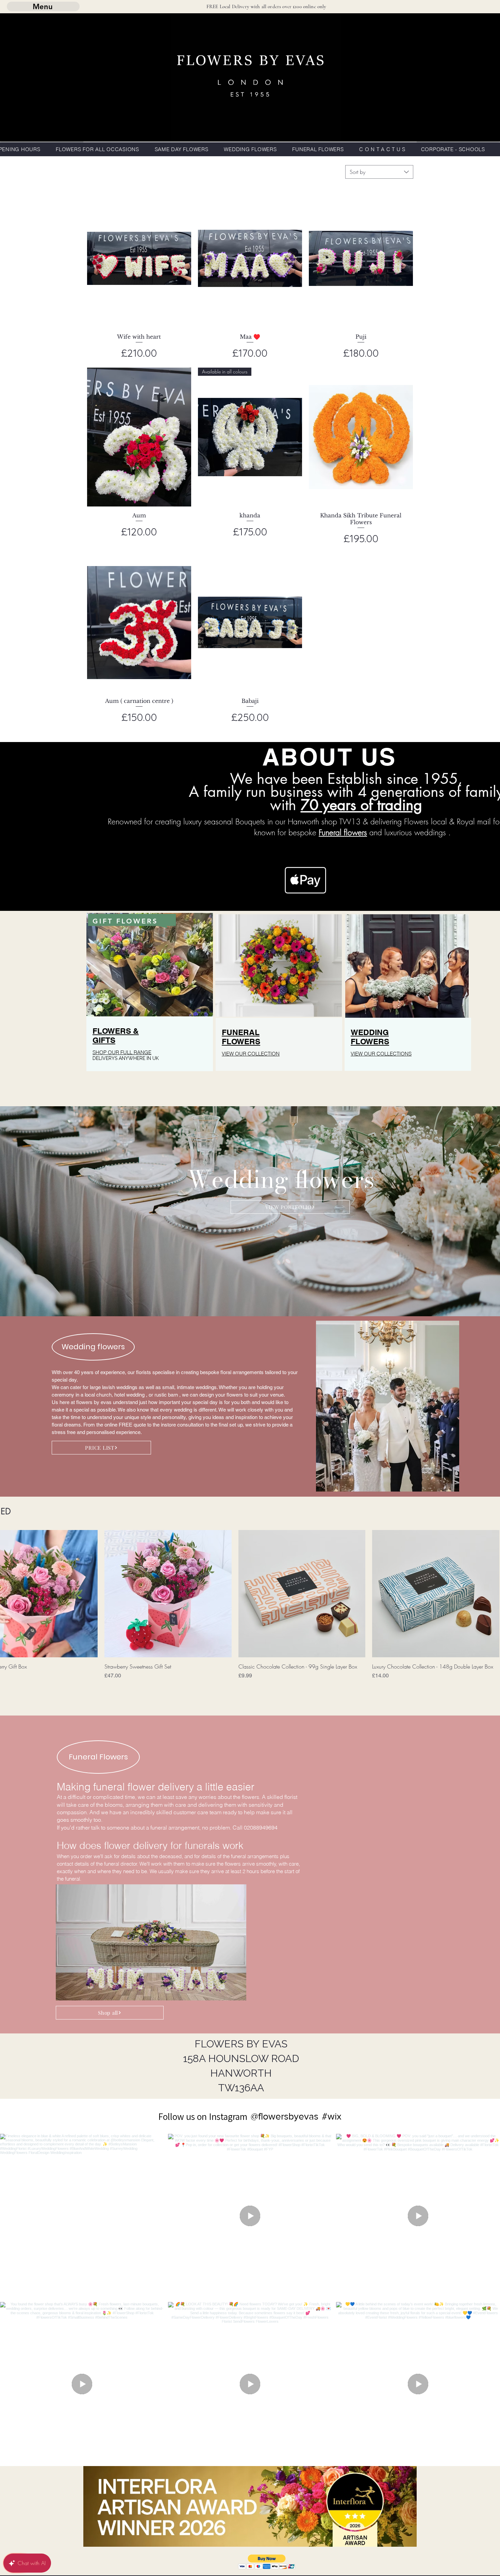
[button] (267, 2562)
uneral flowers (344, 832)
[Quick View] (139, 258)
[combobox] (379, 172)
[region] (150, 1005)
